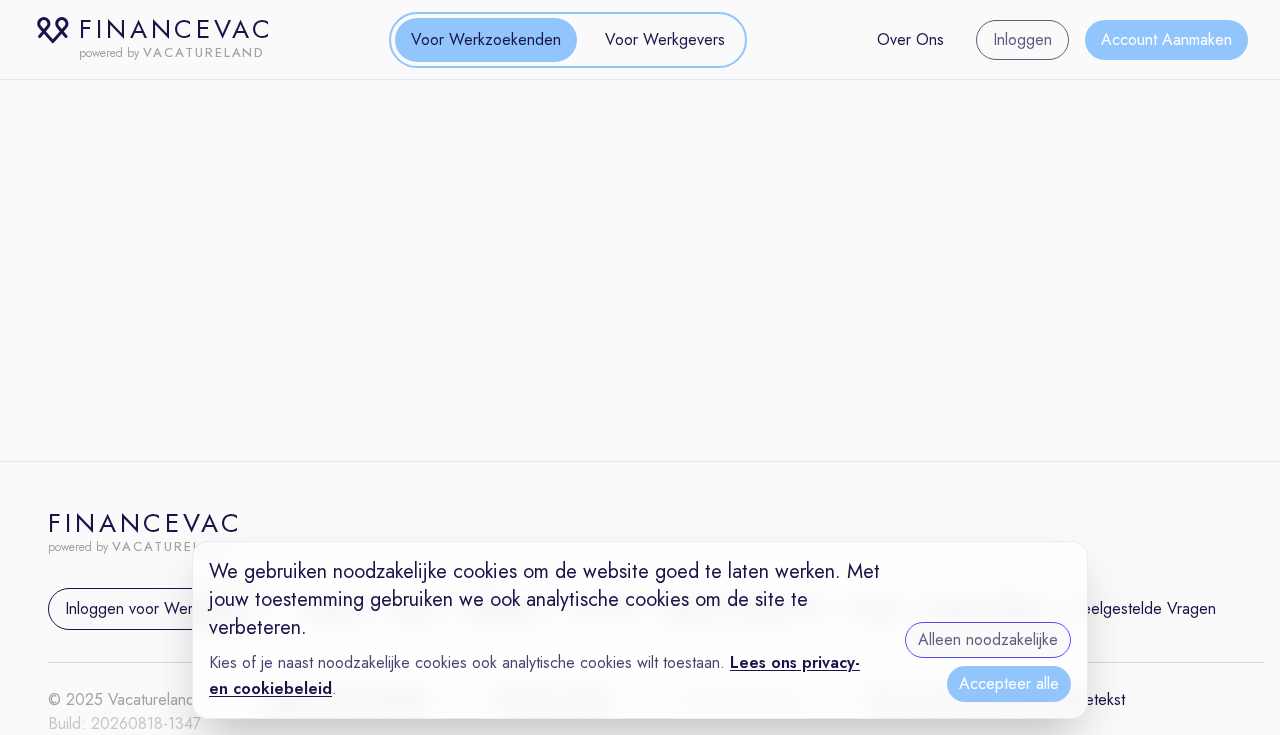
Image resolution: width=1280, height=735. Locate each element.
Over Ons (910, 39)
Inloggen (1022, 39)
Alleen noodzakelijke (988, 639)
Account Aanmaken (1166, 39)
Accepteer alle (1009, 683)
